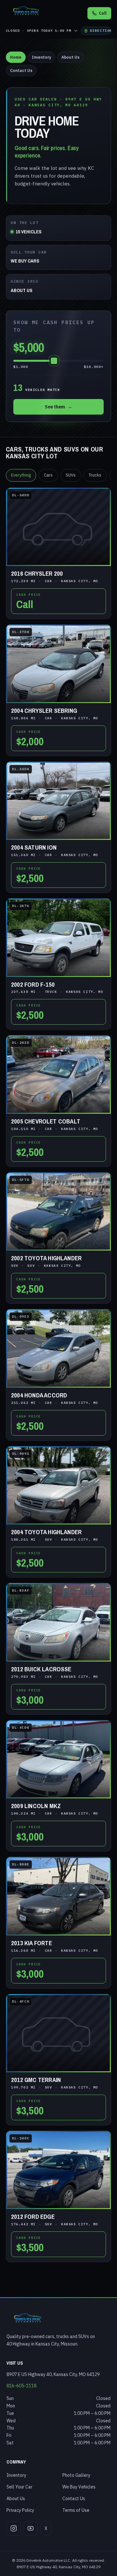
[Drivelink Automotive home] (26, 13)
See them (58, 407)
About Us (71, 57)
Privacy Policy (20, 2510)
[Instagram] (14, 2528)
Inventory (41, 57)
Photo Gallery (76, 2475)
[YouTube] (31, 2528)
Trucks (95, 475)
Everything (21, 475)
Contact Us (21, 71)
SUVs (71, 475)
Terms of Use (76, 2510)
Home (16, 57)
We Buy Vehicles (79, 2487)
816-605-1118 (21, 2386)
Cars (48, 475)
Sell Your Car (19, 2487)
